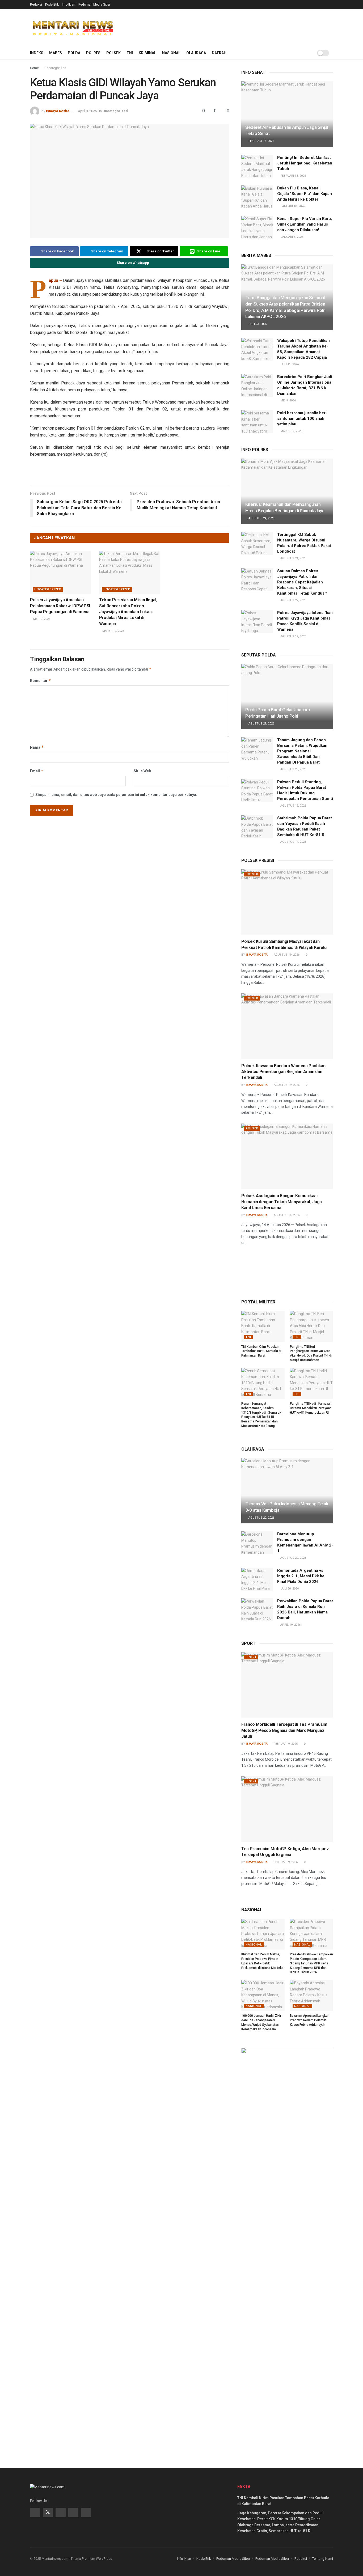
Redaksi (36, 5)
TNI (130, 53)
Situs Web (142, 771)
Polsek (113, 53)
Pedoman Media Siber (94, 5)
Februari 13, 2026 (261, 141)
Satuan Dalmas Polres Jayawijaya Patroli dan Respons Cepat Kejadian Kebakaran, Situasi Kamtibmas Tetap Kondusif (302, 582)
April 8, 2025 (87, 111)
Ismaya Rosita (58, 111)
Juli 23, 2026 (257, 324)
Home (34, 68)
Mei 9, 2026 (288, 401)
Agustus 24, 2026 (261, 518)
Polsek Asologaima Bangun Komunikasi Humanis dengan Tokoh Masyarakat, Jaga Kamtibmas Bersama (282, 1202)
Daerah (219, 53)
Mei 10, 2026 (41, 619)
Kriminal (147, 53)
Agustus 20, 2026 (293, 769)
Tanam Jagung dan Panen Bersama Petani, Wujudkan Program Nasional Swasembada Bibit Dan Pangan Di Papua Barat (302, 751)
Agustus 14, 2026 (286, 1215)
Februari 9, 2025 (285, 1744)
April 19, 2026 (290, 1625)
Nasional (171, 53)
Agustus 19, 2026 (293, 636)
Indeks (37, 53)
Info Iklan (69, 5)
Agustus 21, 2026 (261, 724)
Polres (93, 53)
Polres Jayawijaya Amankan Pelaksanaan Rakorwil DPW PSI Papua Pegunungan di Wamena (60, 606)
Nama (37, 747)
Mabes (56, 53)
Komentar (41, 681)
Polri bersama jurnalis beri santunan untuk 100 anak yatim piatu (302, 418)
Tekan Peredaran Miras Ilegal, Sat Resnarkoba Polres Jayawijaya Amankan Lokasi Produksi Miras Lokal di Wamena (128, 612)
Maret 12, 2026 (291, 431)
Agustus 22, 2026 (293, 600)
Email (37, 771)
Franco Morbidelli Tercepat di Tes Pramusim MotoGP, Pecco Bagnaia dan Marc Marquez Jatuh (284, 1730)
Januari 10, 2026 (292, 206)
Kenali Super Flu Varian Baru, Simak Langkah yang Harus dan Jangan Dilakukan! (305, 224)
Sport (251, 1657)
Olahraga (196, 53)
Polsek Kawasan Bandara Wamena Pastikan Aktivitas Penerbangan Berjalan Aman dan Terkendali (283, 1072)
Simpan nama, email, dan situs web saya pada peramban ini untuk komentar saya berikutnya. (116, 795)
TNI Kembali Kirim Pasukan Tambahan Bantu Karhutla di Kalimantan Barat (261, 1351)
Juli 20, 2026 (289, 1589)
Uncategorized (55, 68)
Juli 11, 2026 (289, 364)
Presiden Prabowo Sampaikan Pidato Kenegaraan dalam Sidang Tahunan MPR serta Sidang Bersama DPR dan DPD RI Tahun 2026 (311, 1963)
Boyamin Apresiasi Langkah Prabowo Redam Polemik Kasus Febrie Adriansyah (310, 2020)
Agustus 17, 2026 (293, 842)
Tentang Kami (323, 2559)
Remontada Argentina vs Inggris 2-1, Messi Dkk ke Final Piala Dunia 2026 (301, 1576)
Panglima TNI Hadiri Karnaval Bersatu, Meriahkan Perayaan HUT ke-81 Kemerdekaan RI (311, 1408)
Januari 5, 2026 (291, 237)
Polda (74, 53)
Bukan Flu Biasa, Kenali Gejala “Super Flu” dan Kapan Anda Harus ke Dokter (305, 194)
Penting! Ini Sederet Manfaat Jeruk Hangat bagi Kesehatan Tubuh (305, 163)
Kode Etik (52, 5)
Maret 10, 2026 (113, 631)
